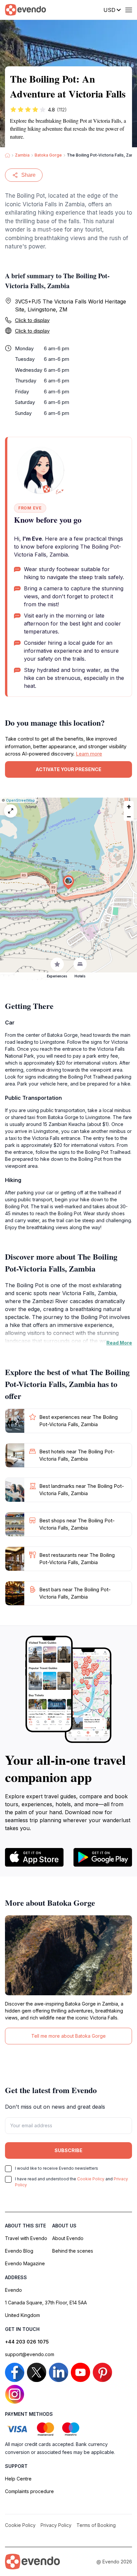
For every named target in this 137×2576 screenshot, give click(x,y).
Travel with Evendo (26, 2238)
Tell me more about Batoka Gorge (68, 2036)
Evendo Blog (19, 2251)
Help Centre (18, 2479)
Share (28, 175)
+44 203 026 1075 (27, 2342)
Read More (119, 1343)
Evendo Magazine (25, 2263)
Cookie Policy (91, 2179)
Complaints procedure (29, 2491)
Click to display (32, 320)
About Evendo (68, 2238)
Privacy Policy (56, 2525)
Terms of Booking (96, 2525)
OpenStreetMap (20, 800)
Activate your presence (68, 769)
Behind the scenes (73, 2251)
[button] (68, 882)
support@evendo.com (30, 2354)
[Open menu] (129, 10)
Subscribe (68, 2150)
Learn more (89, 754)
